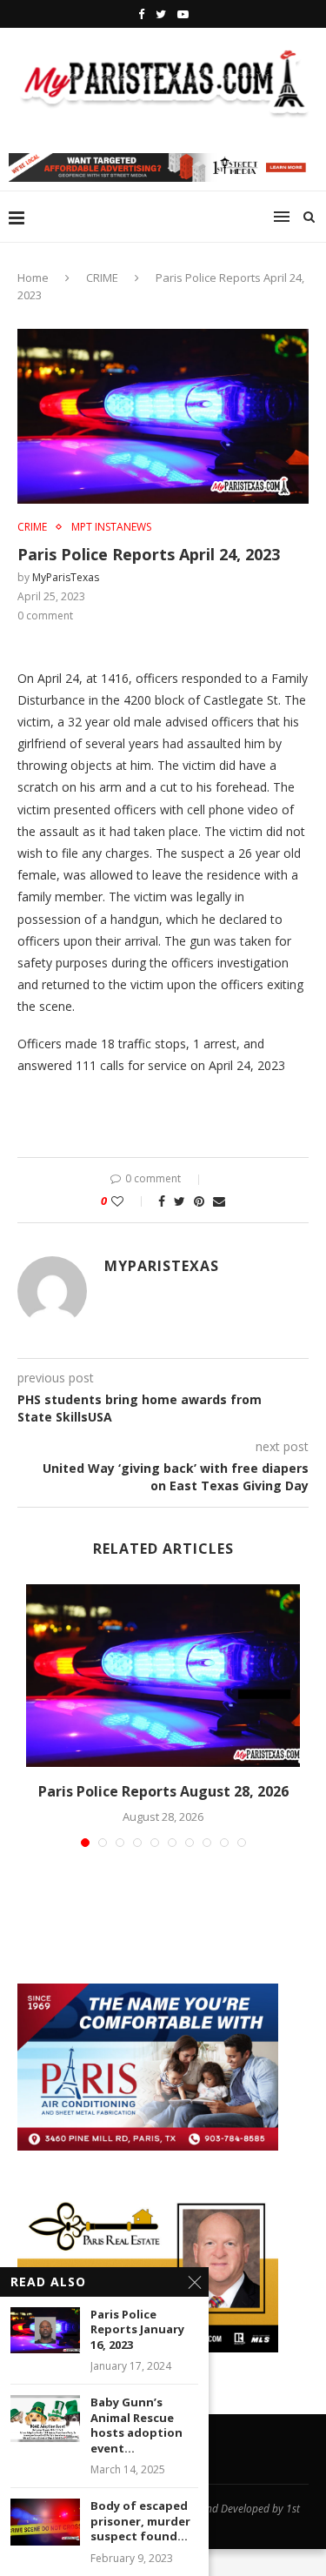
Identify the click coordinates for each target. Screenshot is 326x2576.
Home (33, 278)
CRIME (102, 278)
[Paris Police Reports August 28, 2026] (163, 1676)
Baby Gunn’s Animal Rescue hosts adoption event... (136, 2425)
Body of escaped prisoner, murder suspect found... (140, 2521)
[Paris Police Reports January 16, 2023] (45, 2330)
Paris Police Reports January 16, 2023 (137, 2330)
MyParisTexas (66, 577)
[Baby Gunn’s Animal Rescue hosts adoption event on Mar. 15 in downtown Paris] (45, 2418)
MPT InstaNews (111, 527)
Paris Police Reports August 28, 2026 (163, 1791)
